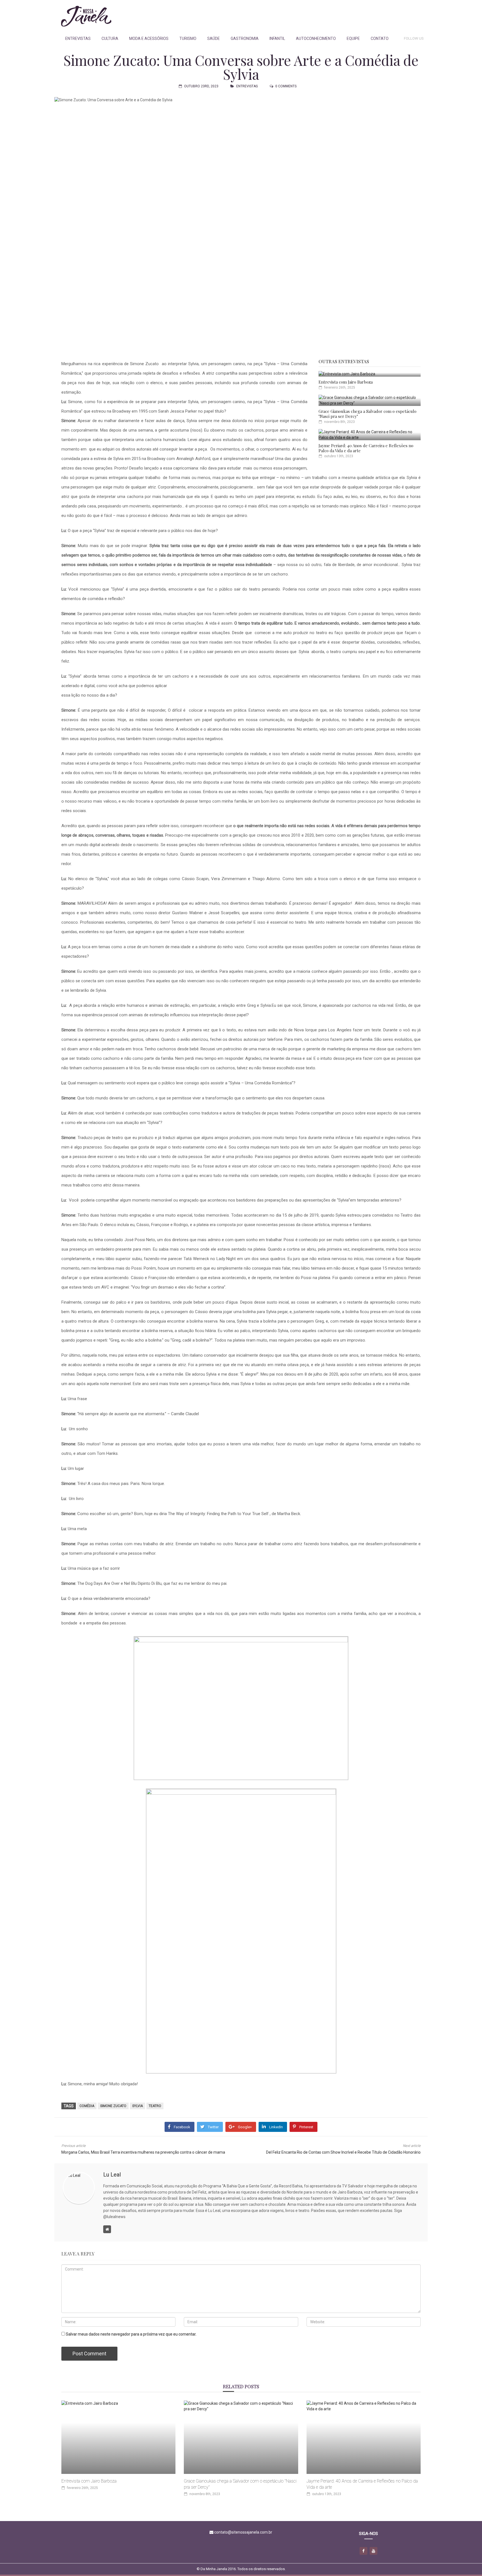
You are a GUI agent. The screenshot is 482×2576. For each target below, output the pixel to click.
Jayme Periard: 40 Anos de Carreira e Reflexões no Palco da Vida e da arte (366, 448)
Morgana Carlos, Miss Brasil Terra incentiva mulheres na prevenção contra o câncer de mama (143, 2152)
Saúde (214, 38)
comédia (87, 2106)
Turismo (188, 38)
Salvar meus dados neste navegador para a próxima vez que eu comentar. (131, 2334)
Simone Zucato (113, 2106)
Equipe (353, 38)
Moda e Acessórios (149, 38)
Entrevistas (78, 38)
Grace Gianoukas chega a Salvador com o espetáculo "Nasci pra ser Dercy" (367, 414)
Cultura (110, 38)
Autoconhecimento (316, 38)
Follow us (414, 38)
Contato (380, 38)
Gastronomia (245, 38)
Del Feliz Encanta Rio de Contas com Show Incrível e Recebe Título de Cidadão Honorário (343, 2152)
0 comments (286, 86)
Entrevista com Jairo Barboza (346, 382)
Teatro (155, 2106)
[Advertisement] (322, 16)
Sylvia (138, 2106)
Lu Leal (112, 2175)
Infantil (277, 38)
